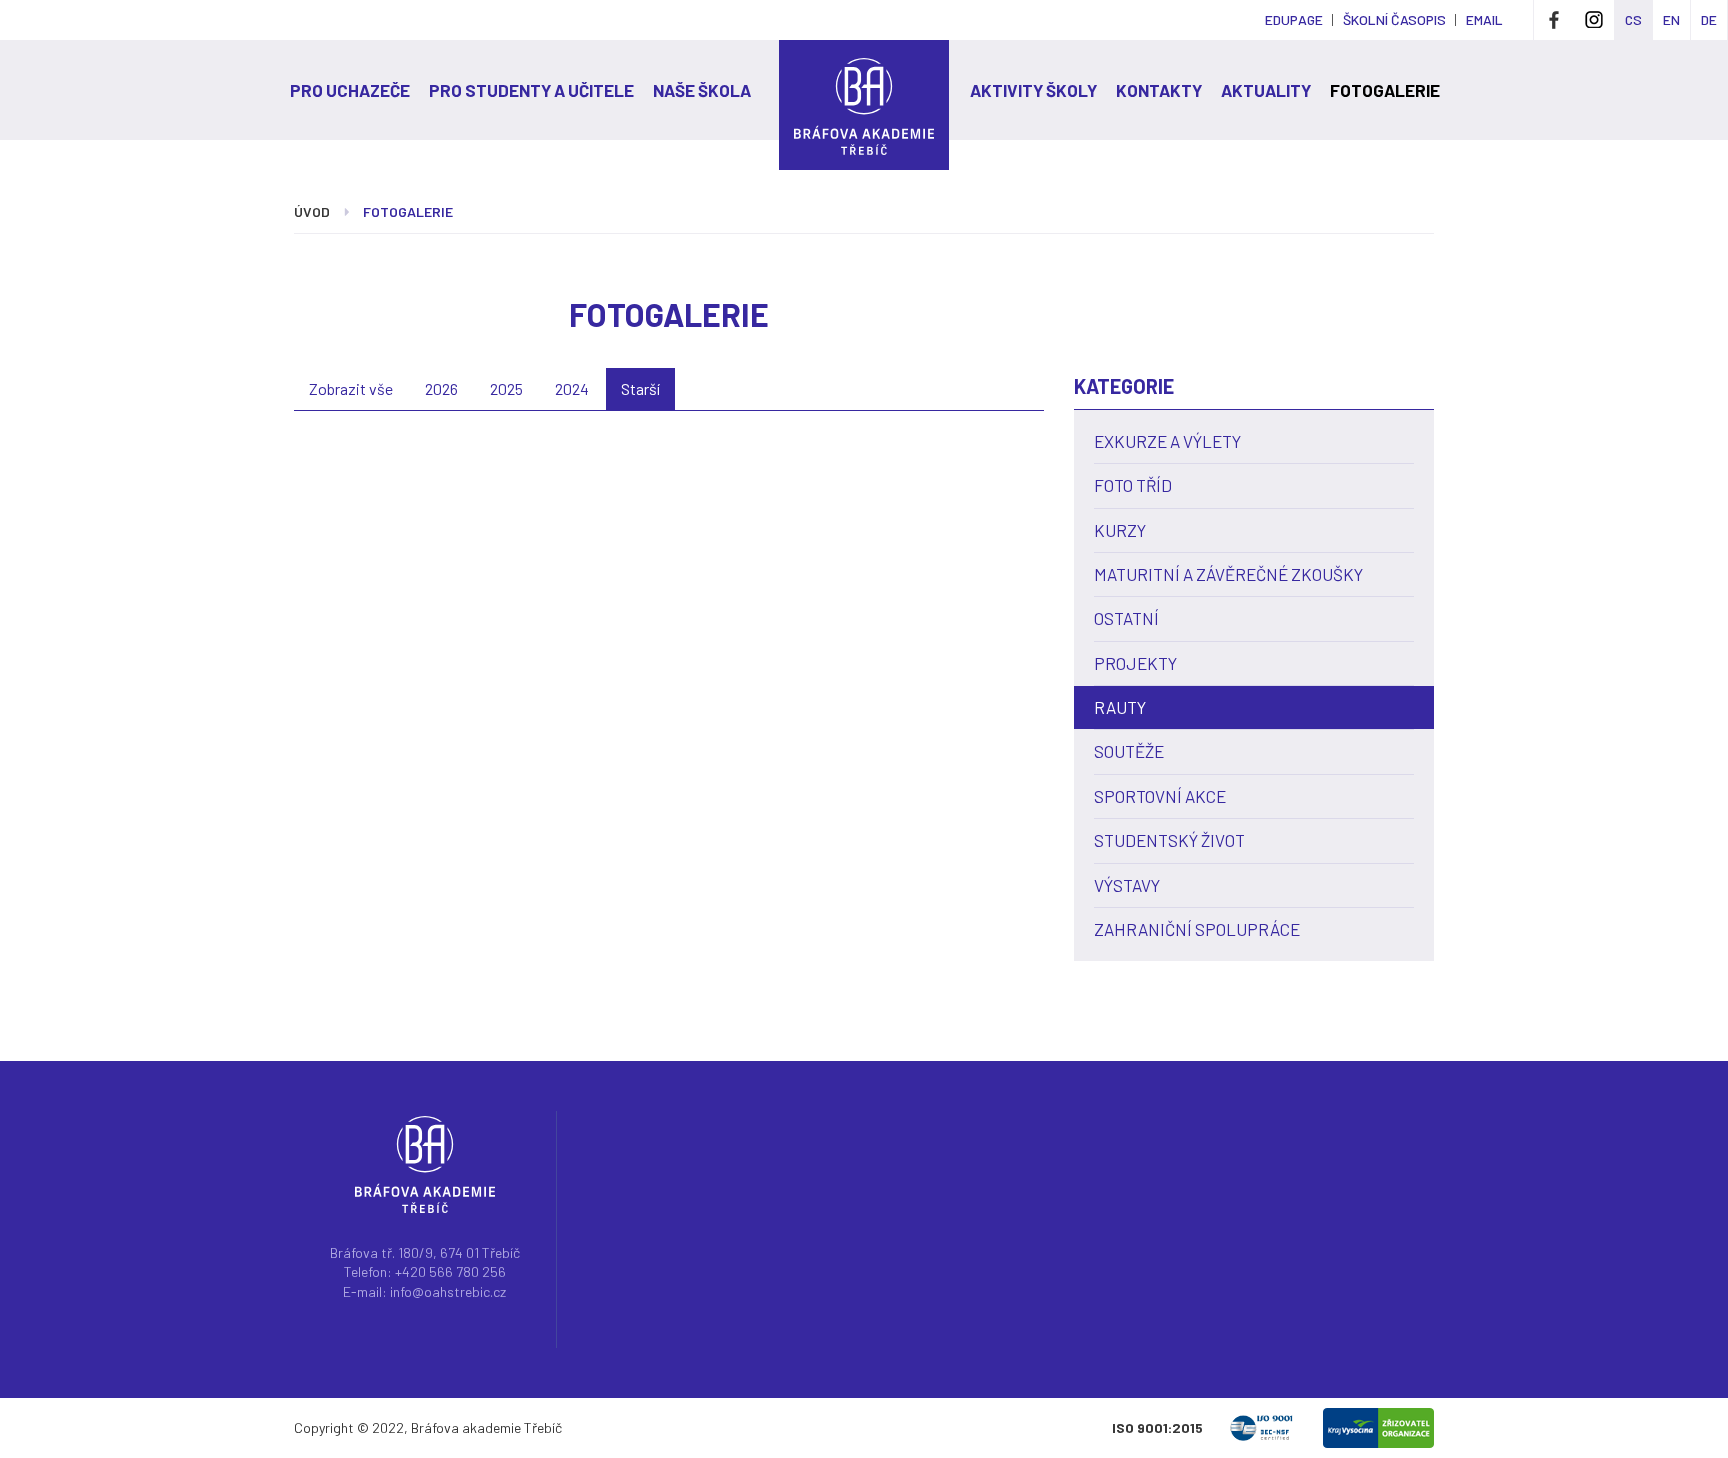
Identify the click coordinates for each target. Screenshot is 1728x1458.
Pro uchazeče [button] (350, 90)
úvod (312, 211)
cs (1633, 19)
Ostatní (1126, 618)
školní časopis (1394, 19)
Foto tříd (1133, 485)
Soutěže (1129, 751)
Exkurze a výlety (1167, 441)
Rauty (1120, 707)
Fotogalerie (1385, 90)
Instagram (1594, 20)
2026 (441, 388)
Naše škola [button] (702, 90)
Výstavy (1127, 885)
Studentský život (1169, 840)
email (1484, 19)
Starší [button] (640, 388)
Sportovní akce (1160, 796)
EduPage (1294, 19)
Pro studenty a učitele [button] (531, 90)
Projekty (1135, 663)
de (1709, 19)
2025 (506, 388)
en (1671, 19)
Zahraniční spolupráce (1197, 929)
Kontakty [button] (1159, 90)
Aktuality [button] (1266, 90)
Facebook (1554, 20)
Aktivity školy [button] (1033, 90)
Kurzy (1120, 530)
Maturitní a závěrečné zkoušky (1228, 574)
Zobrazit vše (351, 388)
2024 (572, 388)
